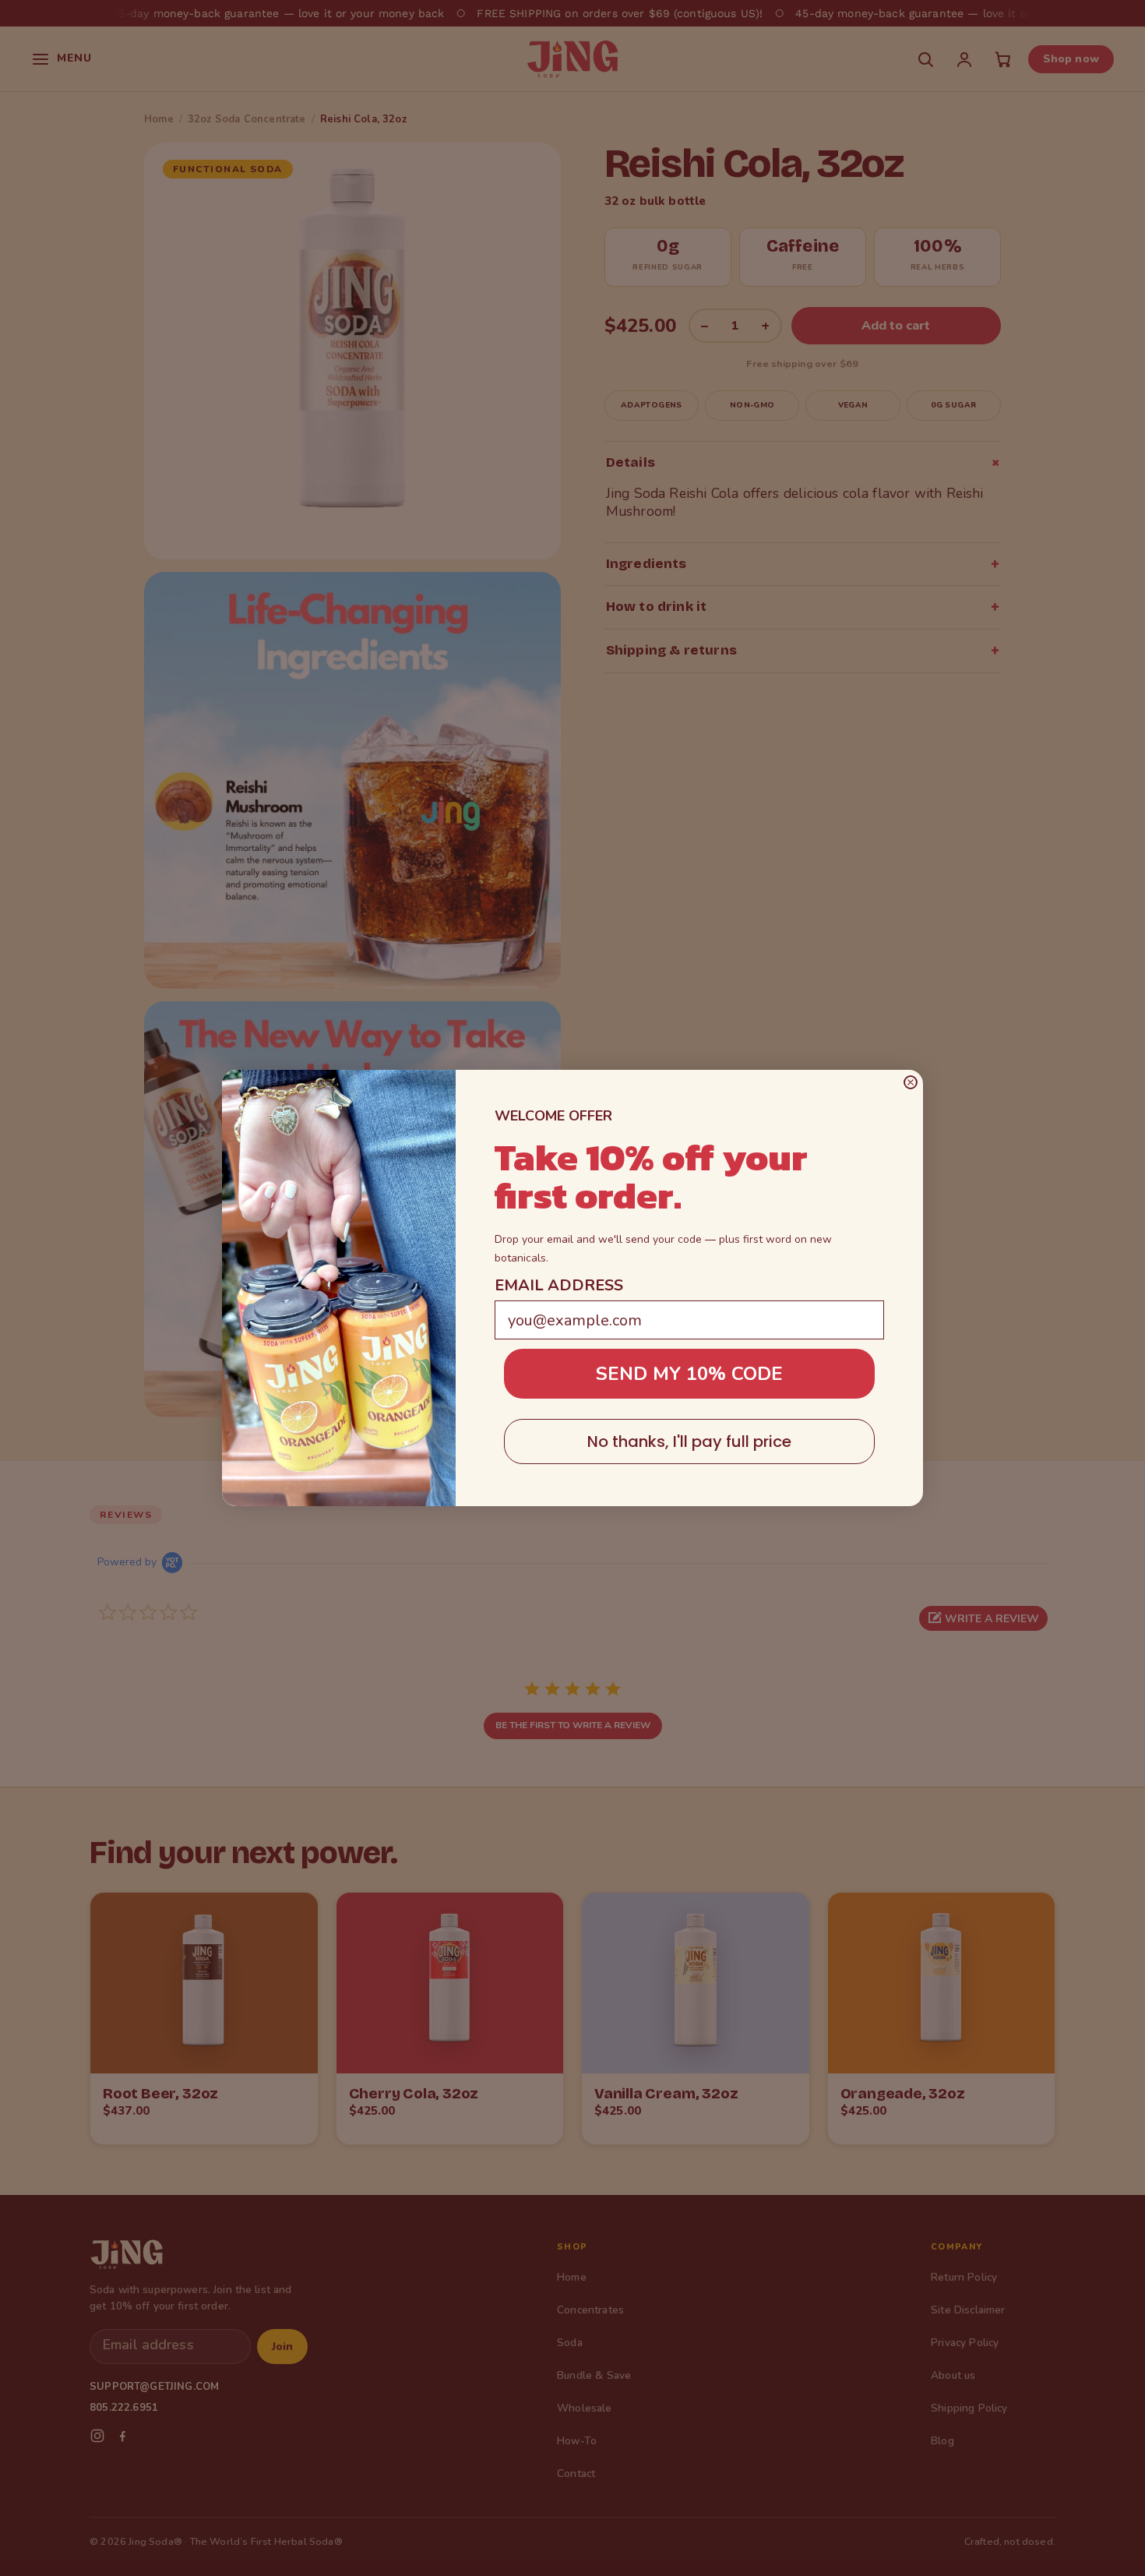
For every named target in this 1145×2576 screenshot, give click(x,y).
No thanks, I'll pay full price (689, 1442)
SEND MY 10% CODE (689, 1374)
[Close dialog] (911, 1082)
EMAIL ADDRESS (559, 1285)
